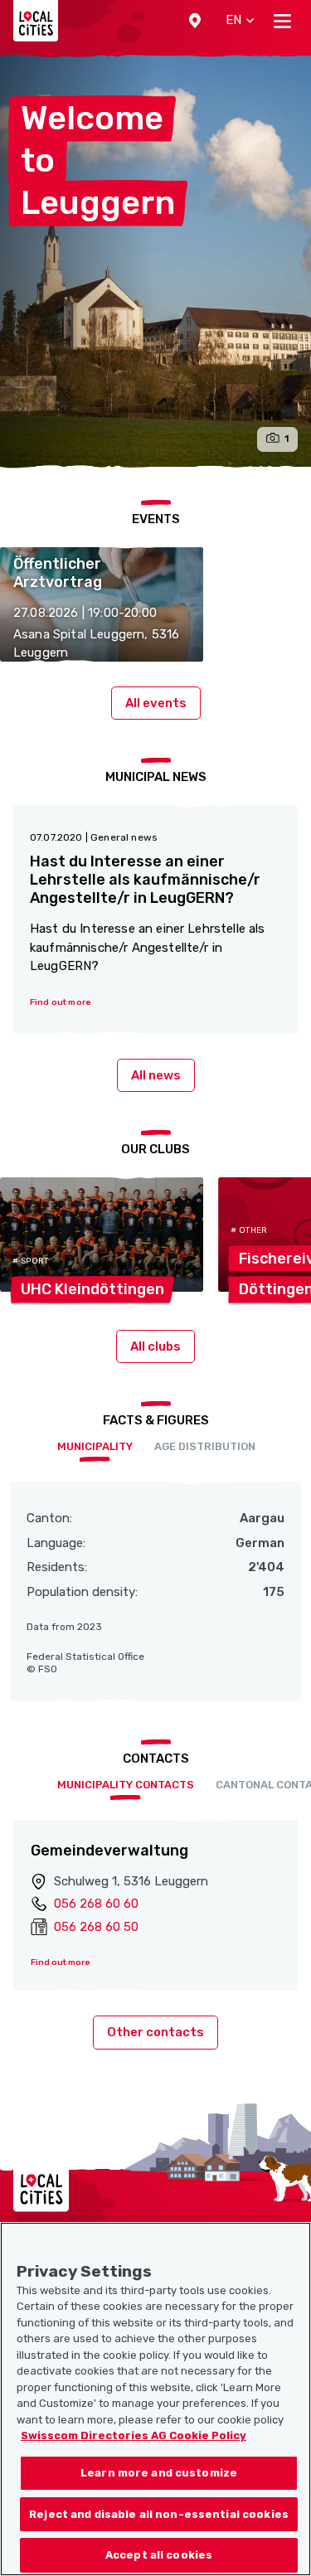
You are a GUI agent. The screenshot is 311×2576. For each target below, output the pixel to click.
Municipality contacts (126, 1785)
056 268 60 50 (96, 1927)
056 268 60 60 (96, 1904)
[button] (195, 21)
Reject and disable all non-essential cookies (159, 2514)
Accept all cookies (159, 2555)
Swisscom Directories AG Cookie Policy (134, 2435)
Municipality (95, 1446)
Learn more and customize (159, 2473)
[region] (155, 2399)
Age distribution (205, 1446)
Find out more (61, 1962)
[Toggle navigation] (282, 21)
